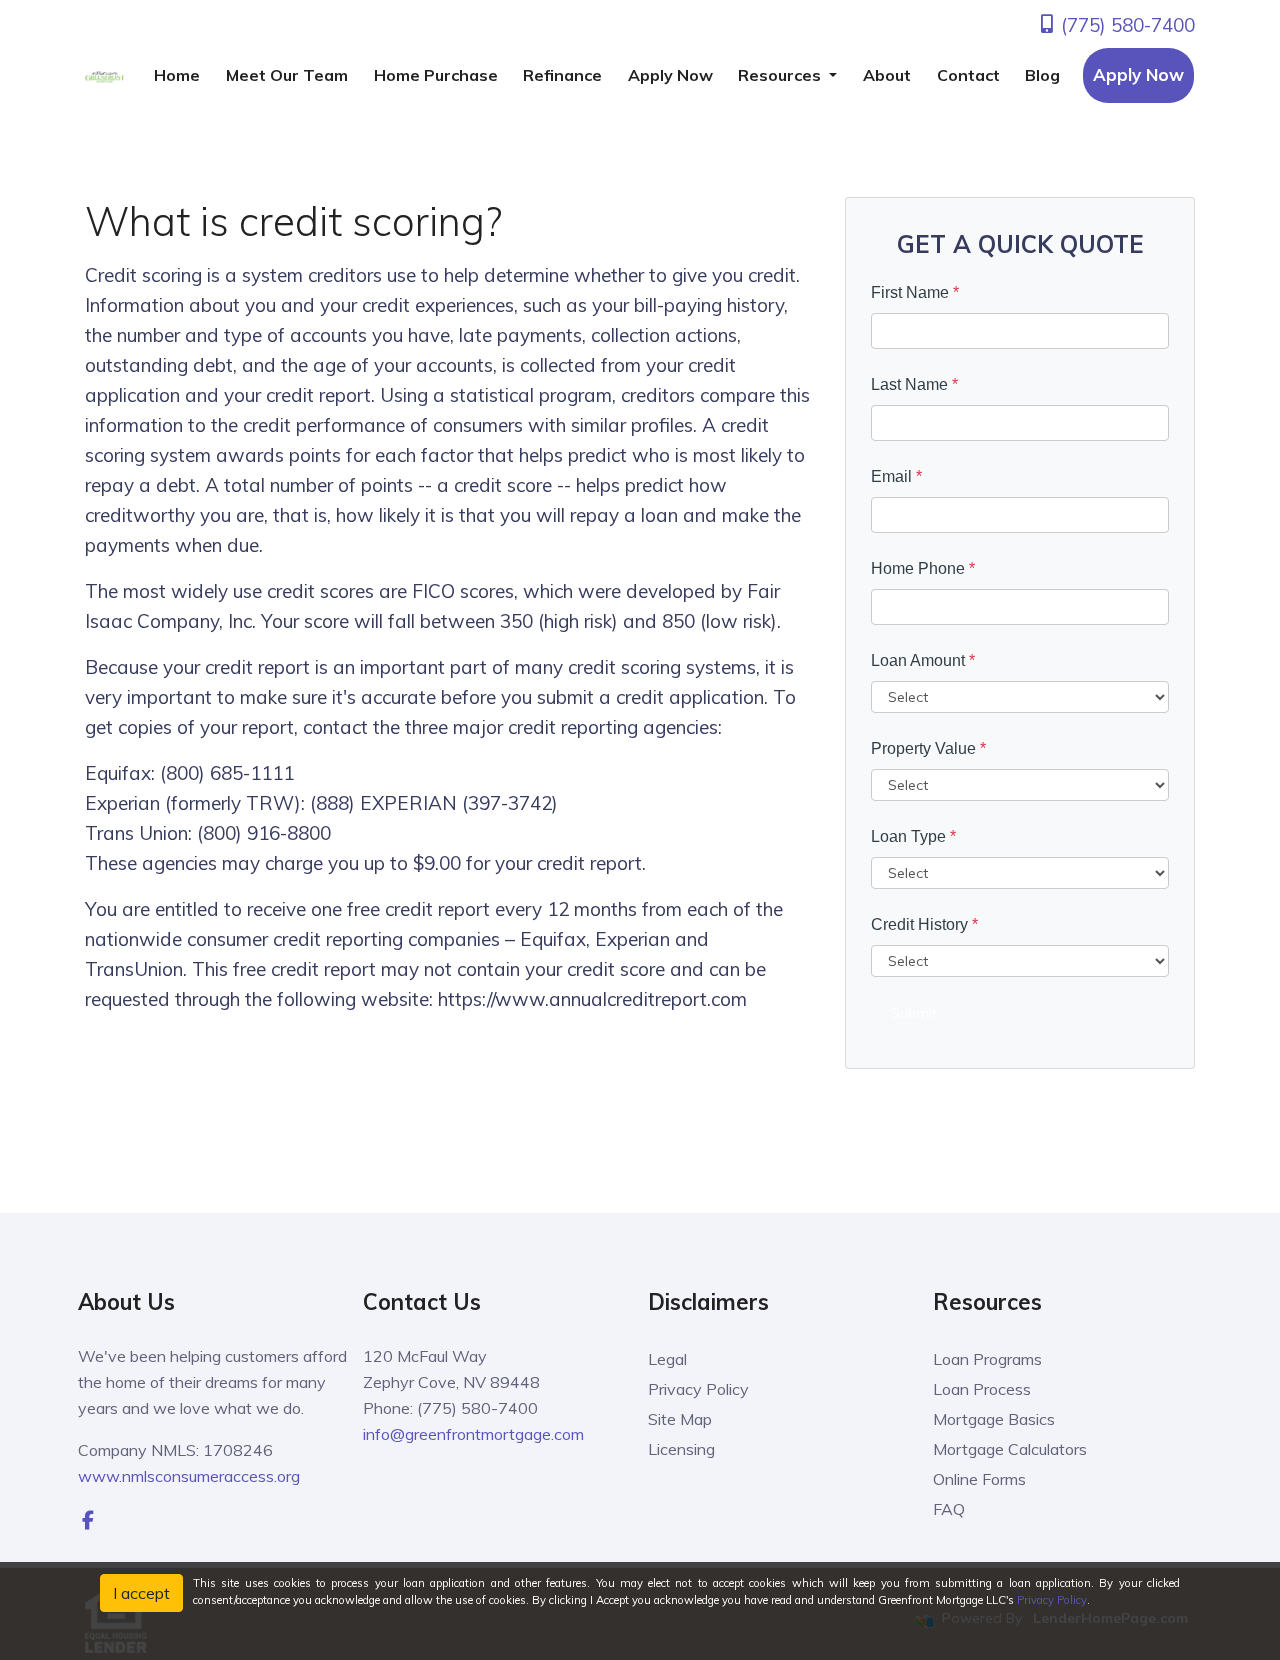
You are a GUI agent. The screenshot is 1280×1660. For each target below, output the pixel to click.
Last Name (914, 384)
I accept (141, 1593)
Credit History (924, 924)
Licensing (681, 1449)
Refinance (562, 75)
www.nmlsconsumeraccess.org (189, 1476)
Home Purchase (436, 75)
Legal (667, 1359)
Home (177, 75)
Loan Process (982, 1389)
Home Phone (923, 568)
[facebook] (88, 1520)
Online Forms (979, 1479)
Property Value (928, 748)
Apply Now (670, 75)
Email (896, 476)
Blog (1042, 75)
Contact (968, 75)
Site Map (680, 1419)
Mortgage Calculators (1010, 1449)
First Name (915, 292)
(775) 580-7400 (1125, 25)
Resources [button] (781, 75)
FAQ (949, 1509)
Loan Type (913, 836)
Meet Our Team (287, 75)
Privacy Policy (698, 1389)
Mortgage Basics (994, 1419)
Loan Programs (987, 1359)
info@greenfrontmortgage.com (473, 1434)
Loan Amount (923, 660)
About (887, 75)
